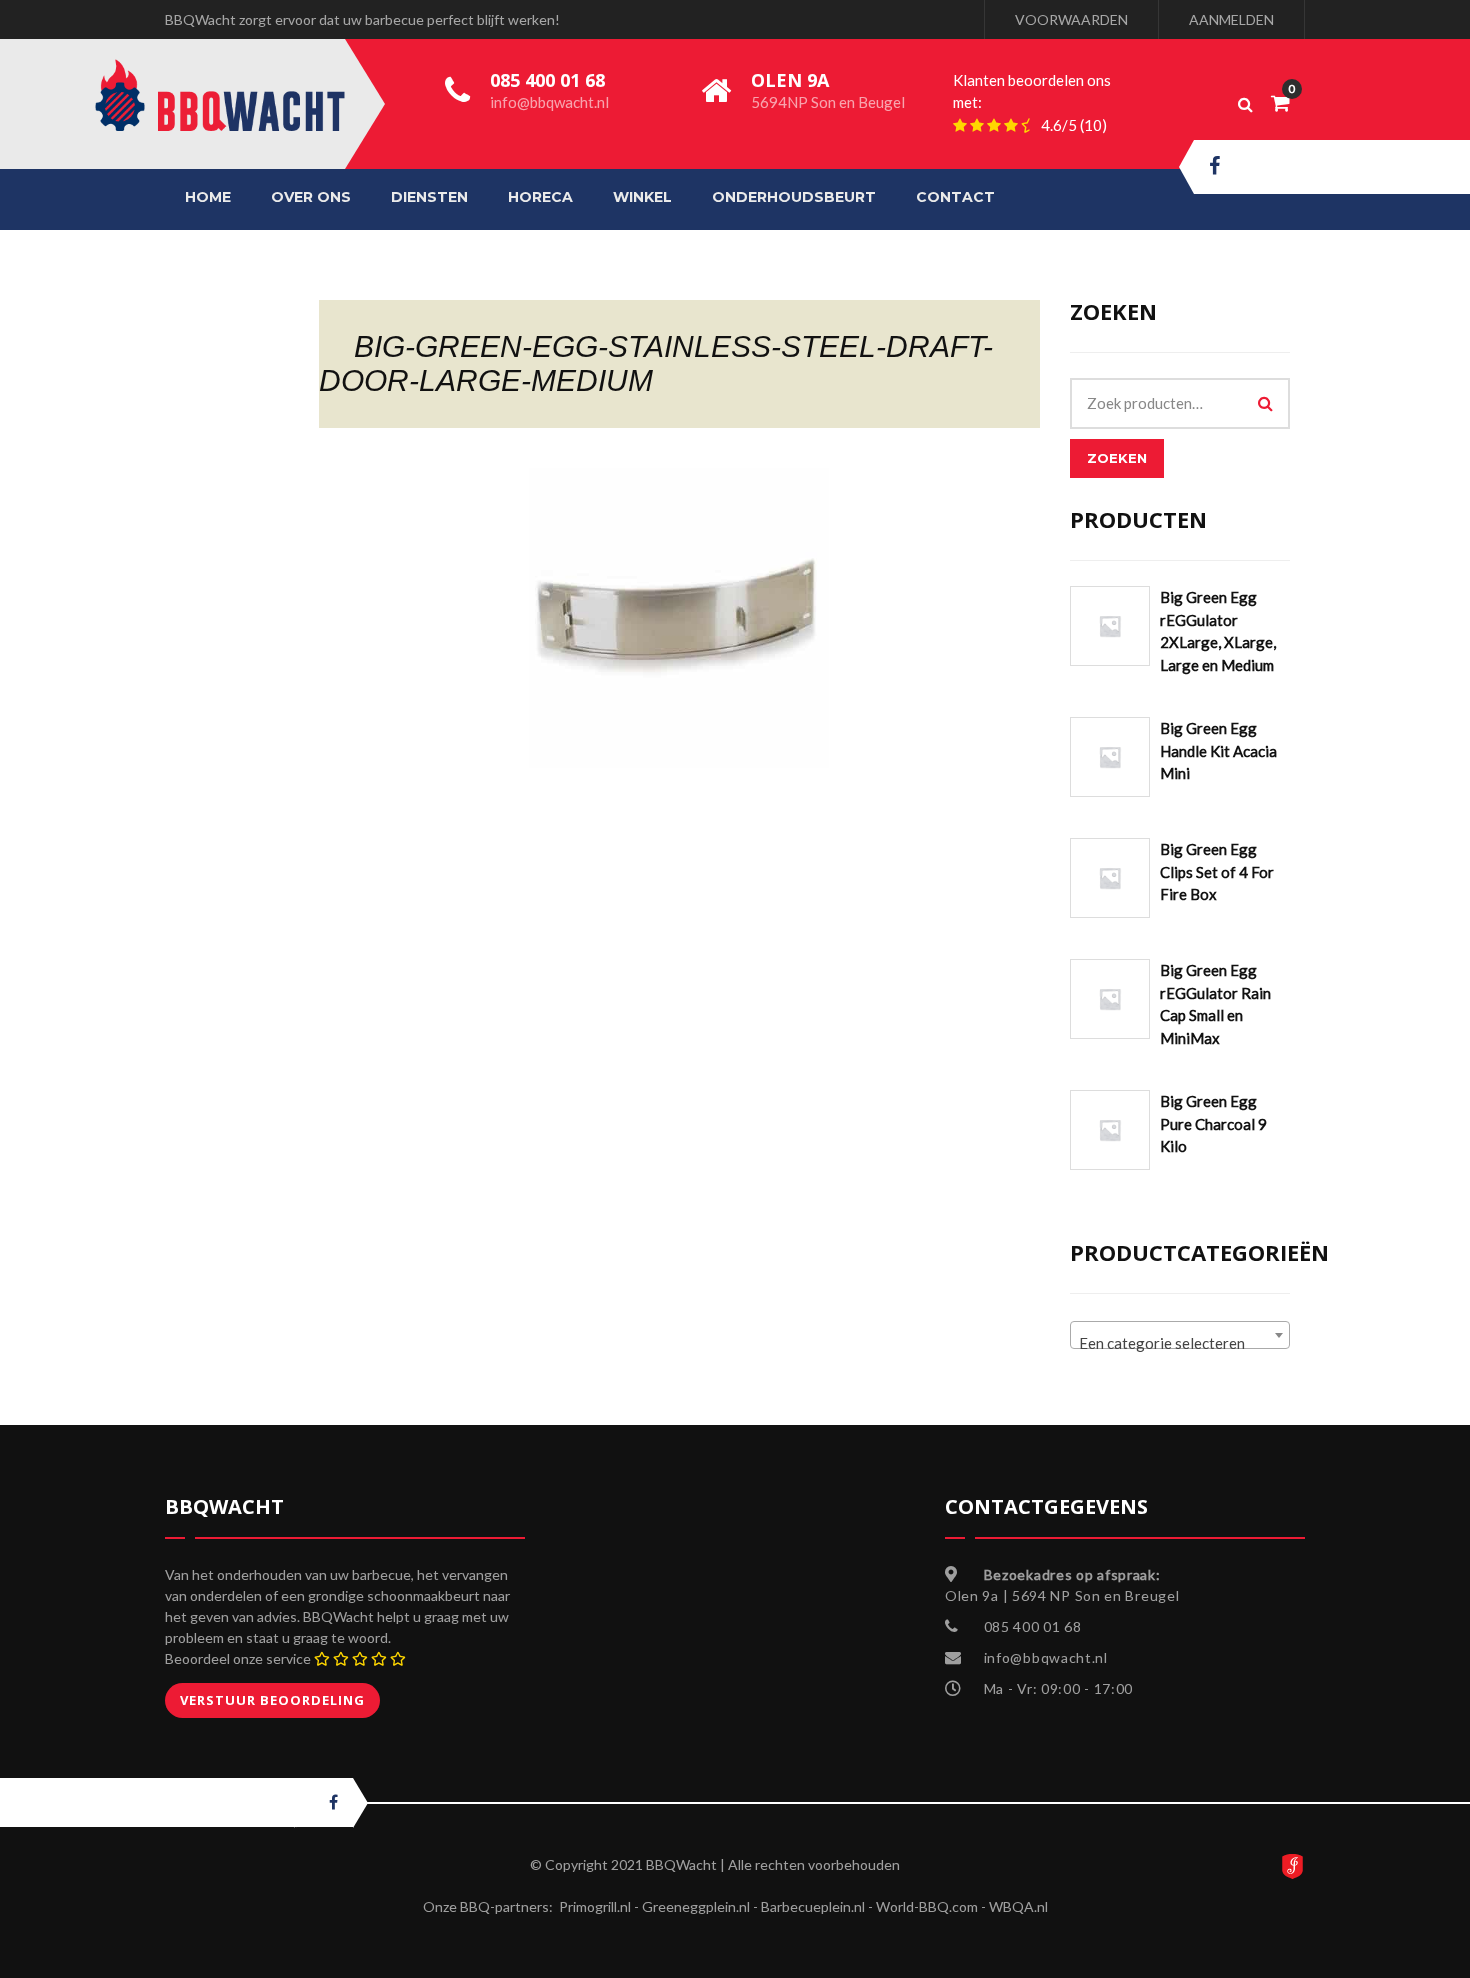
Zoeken (1117, 458)
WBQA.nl (1018, 1906)
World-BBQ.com (927, 1906)
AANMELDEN (1231, 19)
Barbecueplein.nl (813, 1906)
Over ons (311, 197)
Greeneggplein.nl (696, 1906)
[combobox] (1180, 1335)
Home (208, 197)
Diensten (429, 197)
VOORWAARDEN (1071, 19)
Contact (955, 197)
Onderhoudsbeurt (794, 197)
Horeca (540, 197)
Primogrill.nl (595, 1906)
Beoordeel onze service (238, 1658)
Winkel (642, 197)
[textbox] (1180, 1343)
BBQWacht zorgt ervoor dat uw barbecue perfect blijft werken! (362, 19)
